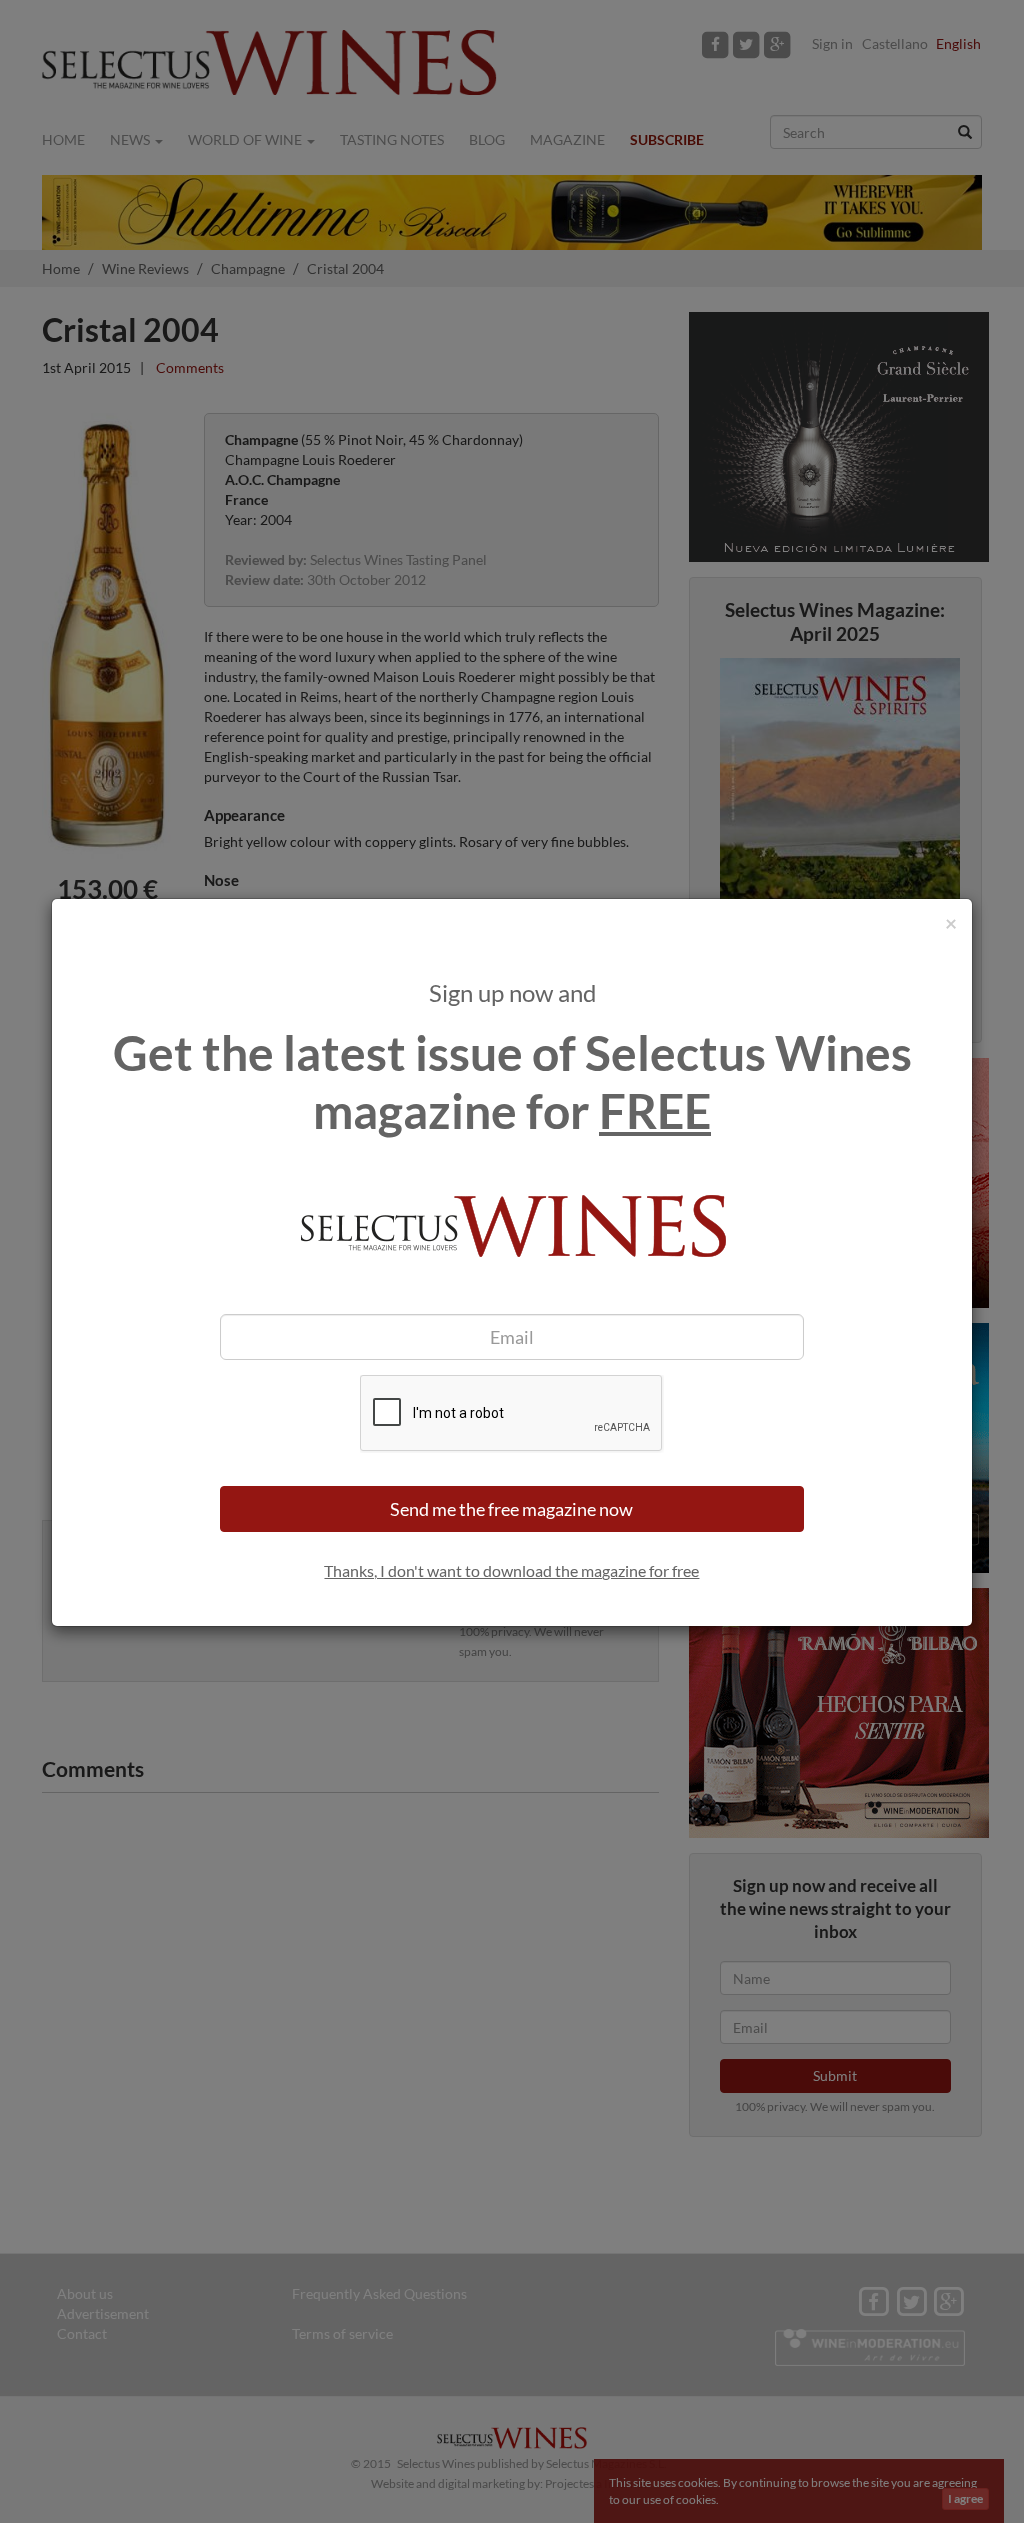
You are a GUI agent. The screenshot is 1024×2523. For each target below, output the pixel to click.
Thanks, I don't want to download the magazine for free (511, 1570)
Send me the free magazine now (511, 1509)
